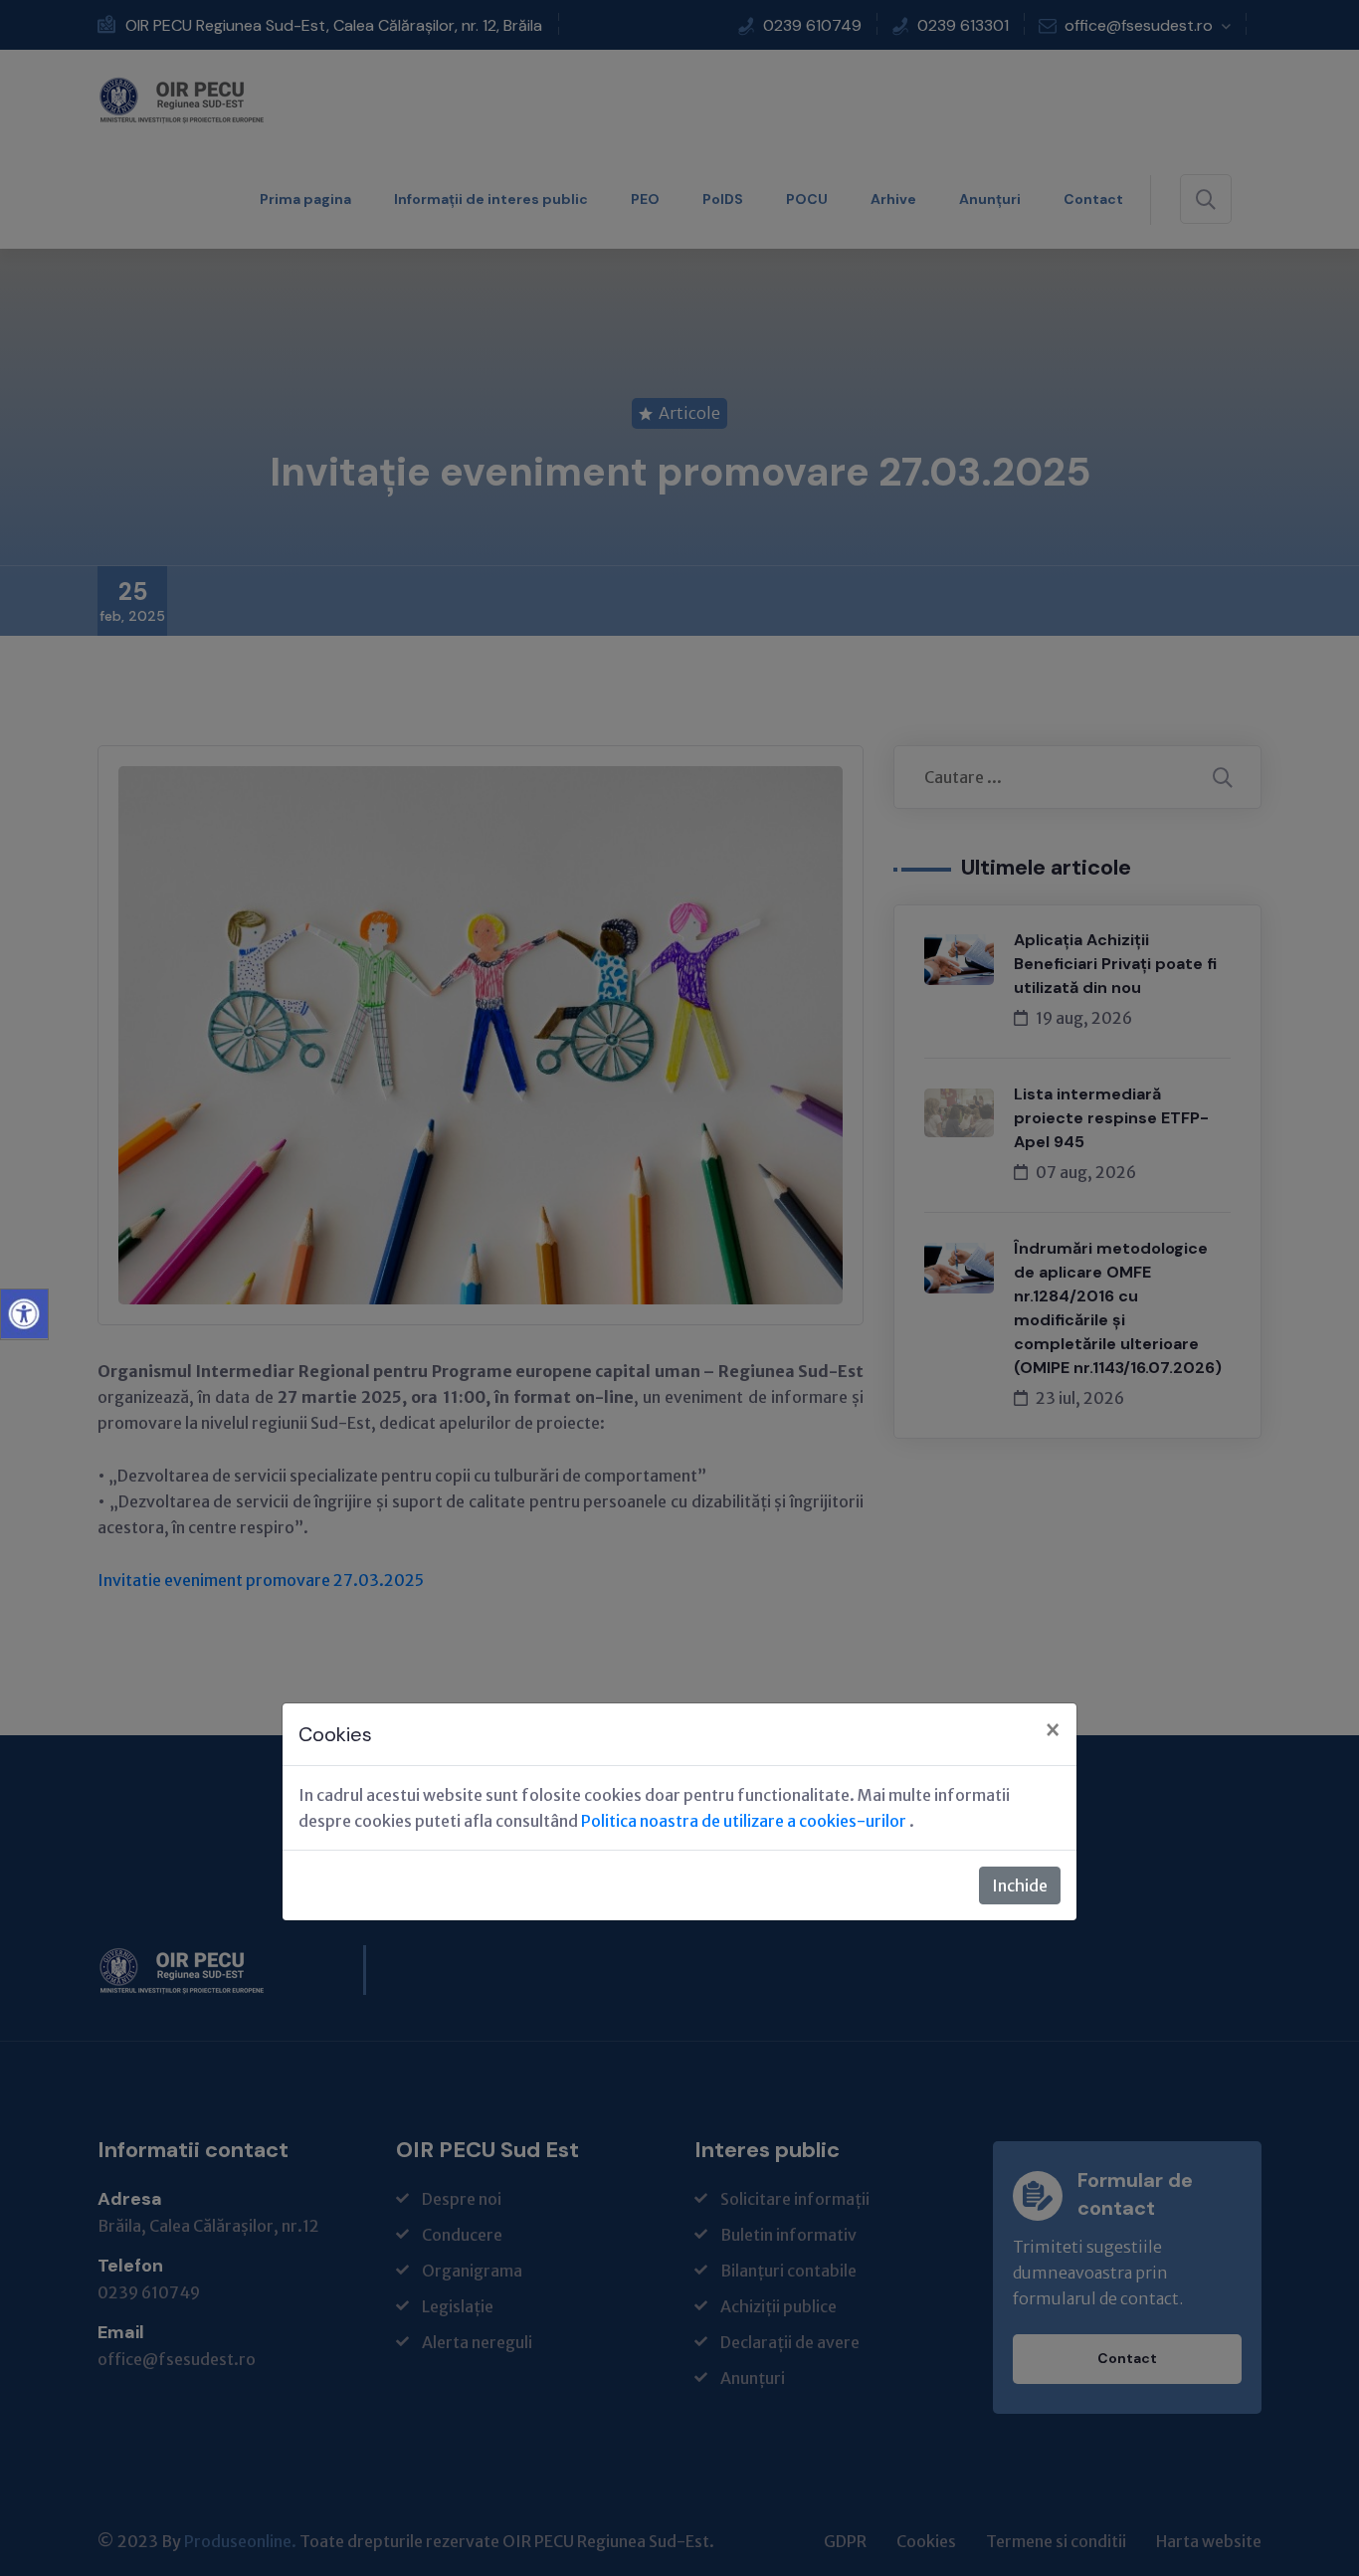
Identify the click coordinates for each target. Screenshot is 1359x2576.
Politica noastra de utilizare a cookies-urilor (745, 1821)
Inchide (1020, 1885)
